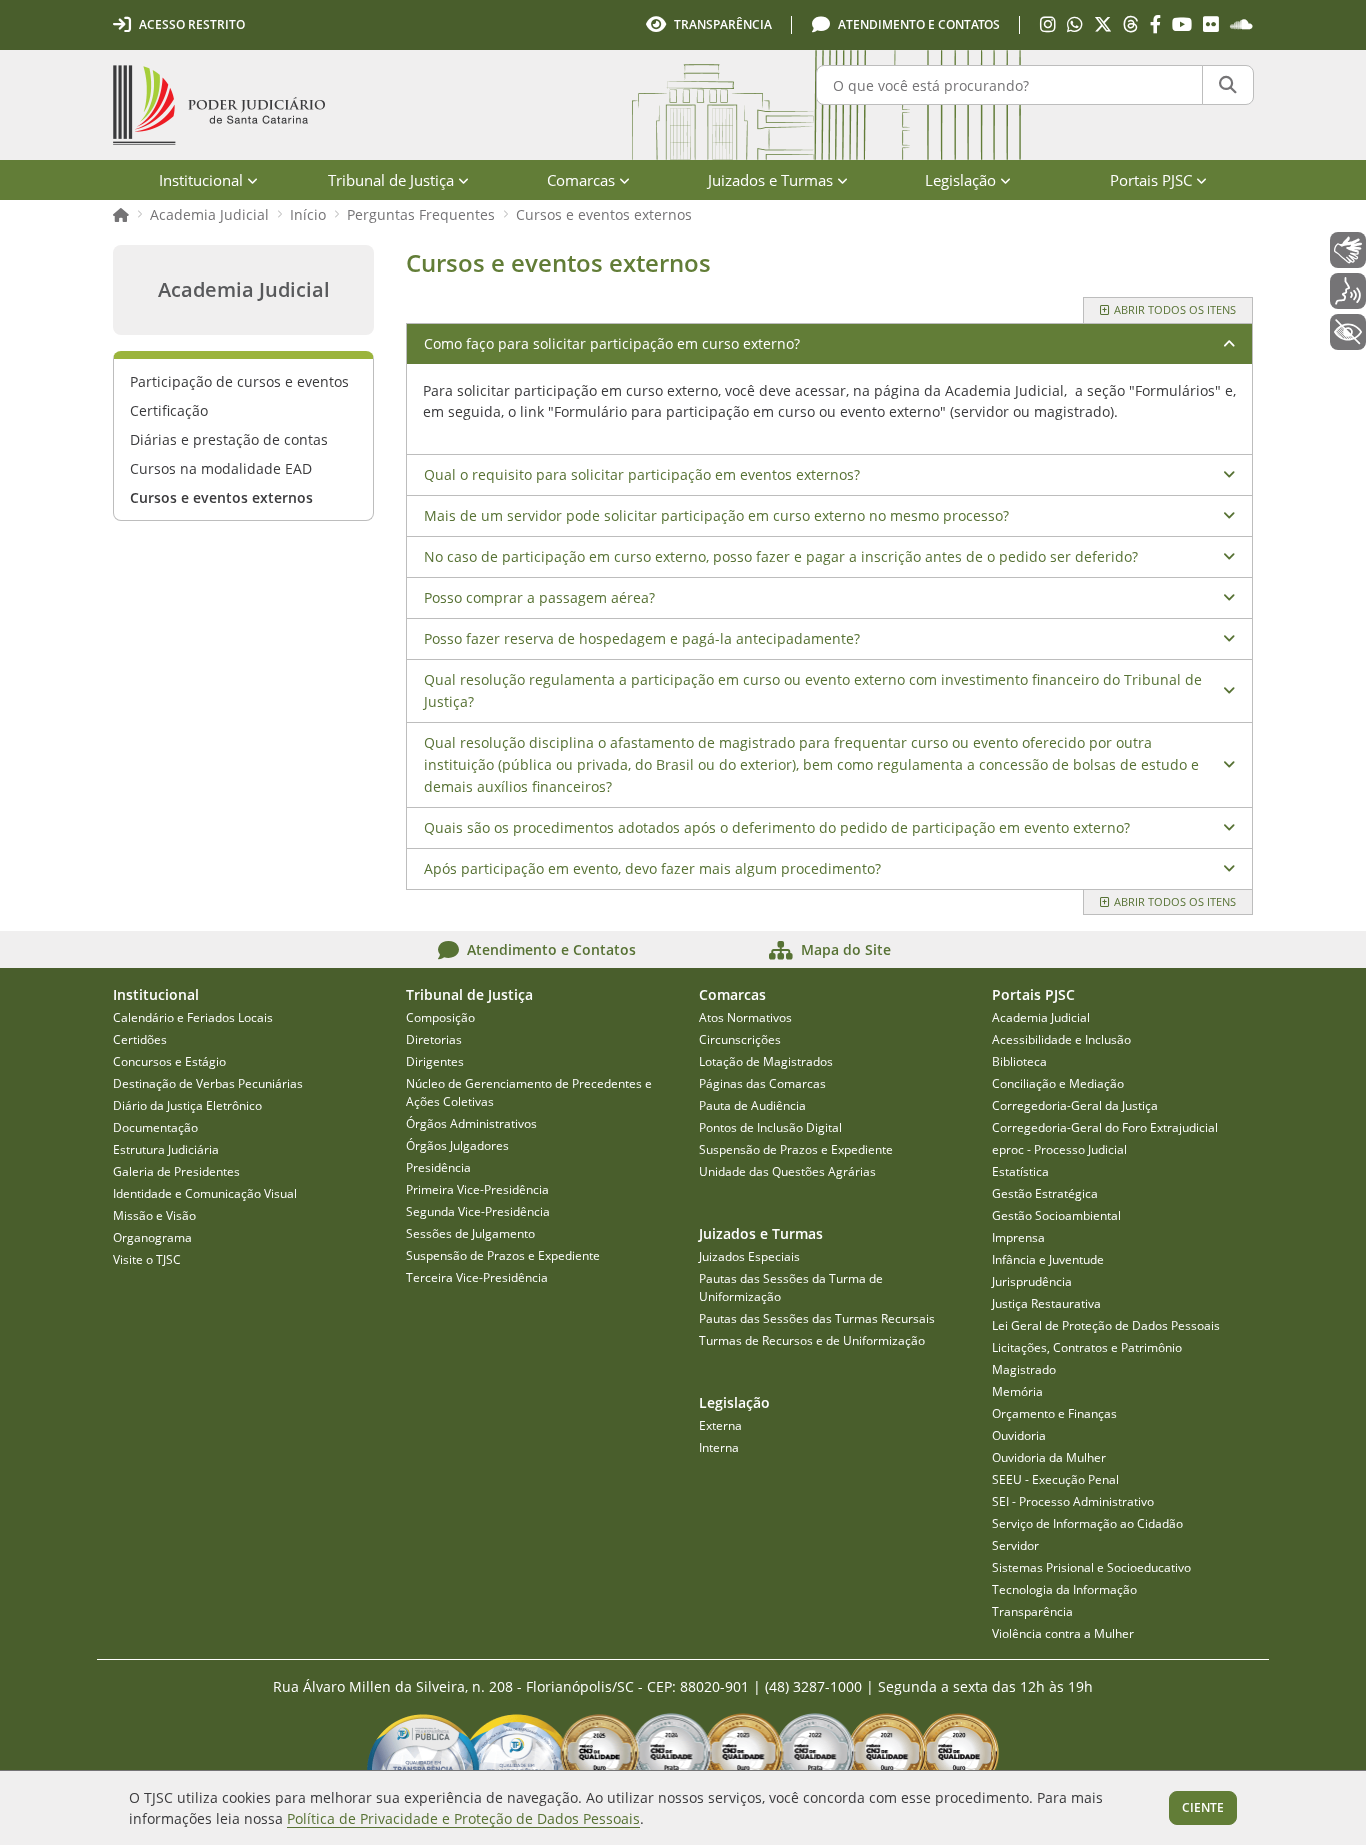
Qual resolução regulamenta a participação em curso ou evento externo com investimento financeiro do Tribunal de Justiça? (813, 690)
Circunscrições (740, 1039)
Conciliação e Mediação (1058, 1083)
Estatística (1020, 1171)
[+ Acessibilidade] (1348, 332)
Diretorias (434, 1039)
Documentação (155, 1127)
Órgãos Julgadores (457, 1145)
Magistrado (1024, 1369)
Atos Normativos (745, 1017)
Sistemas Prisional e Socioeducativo (1091, 1567)
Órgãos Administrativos (471, 1123)
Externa (720, 1425)
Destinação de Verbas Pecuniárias (208, 1083)
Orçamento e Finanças (1054, 1413)
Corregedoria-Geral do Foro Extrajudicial (1105, 1127)
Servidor (1015, 1545)
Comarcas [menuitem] (581, 180)
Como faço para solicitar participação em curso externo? (612, 343)
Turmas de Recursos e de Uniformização (812, 1340)
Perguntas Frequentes (421, 214)
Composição (440, 1017)
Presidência (438, 1167)
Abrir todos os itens (1175, 309)
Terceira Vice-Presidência (477, 1277)
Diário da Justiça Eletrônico (187, 1105)
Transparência (1032, 1611)
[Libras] (1348, 250)
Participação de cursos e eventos (239, 381)
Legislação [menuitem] (960, 180)
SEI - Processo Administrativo (1073, 1501)
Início (308, 214)
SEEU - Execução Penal (1055, 1479)
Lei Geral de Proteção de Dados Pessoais (1106, 1325)
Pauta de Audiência (752, 1105)
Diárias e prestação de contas (229, 439)
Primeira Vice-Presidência (477, 1189)
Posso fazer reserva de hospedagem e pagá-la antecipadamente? (642, 638)
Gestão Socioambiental (1056, 1215)
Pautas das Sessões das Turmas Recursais (817, 1318)
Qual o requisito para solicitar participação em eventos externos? (642, 474)
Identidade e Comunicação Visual (205, 1193)
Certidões (140, 1039)
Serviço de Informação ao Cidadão (1087, 1523)
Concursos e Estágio (169, 1061)
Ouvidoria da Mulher (1049, 1457)
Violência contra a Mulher (1063, 1633)
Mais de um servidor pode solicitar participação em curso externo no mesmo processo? (716, 515)
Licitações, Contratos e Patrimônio (1087, 1347)
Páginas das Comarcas (762, 1083)
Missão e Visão (154, 1215)
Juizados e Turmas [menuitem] (770, 180)
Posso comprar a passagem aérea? (539, 597)
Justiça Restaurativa (1046, 1303)
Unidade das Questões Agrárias (787, 1171)
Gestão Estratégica (1045, 1193)
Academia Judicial (209, 214)
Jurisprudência (1032, 1281)
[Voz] (1348, 291)
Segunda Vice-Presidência (478, 1211)
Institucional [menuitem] (201, 180)
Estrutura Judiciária (166, 1149)
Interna (719, 1447)
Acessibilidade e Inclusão (1061, 1039)
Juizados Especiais (749, 1256)
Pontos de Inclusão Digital (770, 1127)
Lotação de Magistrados (766, 1061)
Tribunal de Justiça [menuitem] (391, 180)
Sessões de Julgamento (470, 1233)
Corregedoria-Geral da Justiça (1075, 1105)
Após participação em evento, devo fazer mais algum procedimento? (652, 868)
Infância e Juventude (1048, 1259)
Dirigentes (435, 1061)
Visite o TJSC (147, 1259)
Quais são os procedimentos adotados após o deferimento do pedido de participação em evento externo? (777, 827)
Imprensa (1018, 1237)
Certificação (169, 410)
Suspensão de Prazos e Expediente (503, 1255)
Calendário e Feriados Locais (193, 1017)
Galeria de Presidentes (176, 1171)
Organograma (152, 1237)
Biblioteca (1019, 1061)
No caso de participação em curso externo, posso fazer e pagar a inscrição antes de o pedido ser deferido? (781, 556)
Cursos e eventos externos (604, 214)
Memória (1017, 1391)
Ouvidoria (1019, 1435)
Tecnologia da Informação (1064, 1589)
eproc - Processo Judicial (1059, 1149)
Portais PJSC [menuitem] (1151, 180)
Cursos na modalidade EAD (221, 468)
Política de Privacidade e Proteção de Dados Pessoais (463, 1818)
